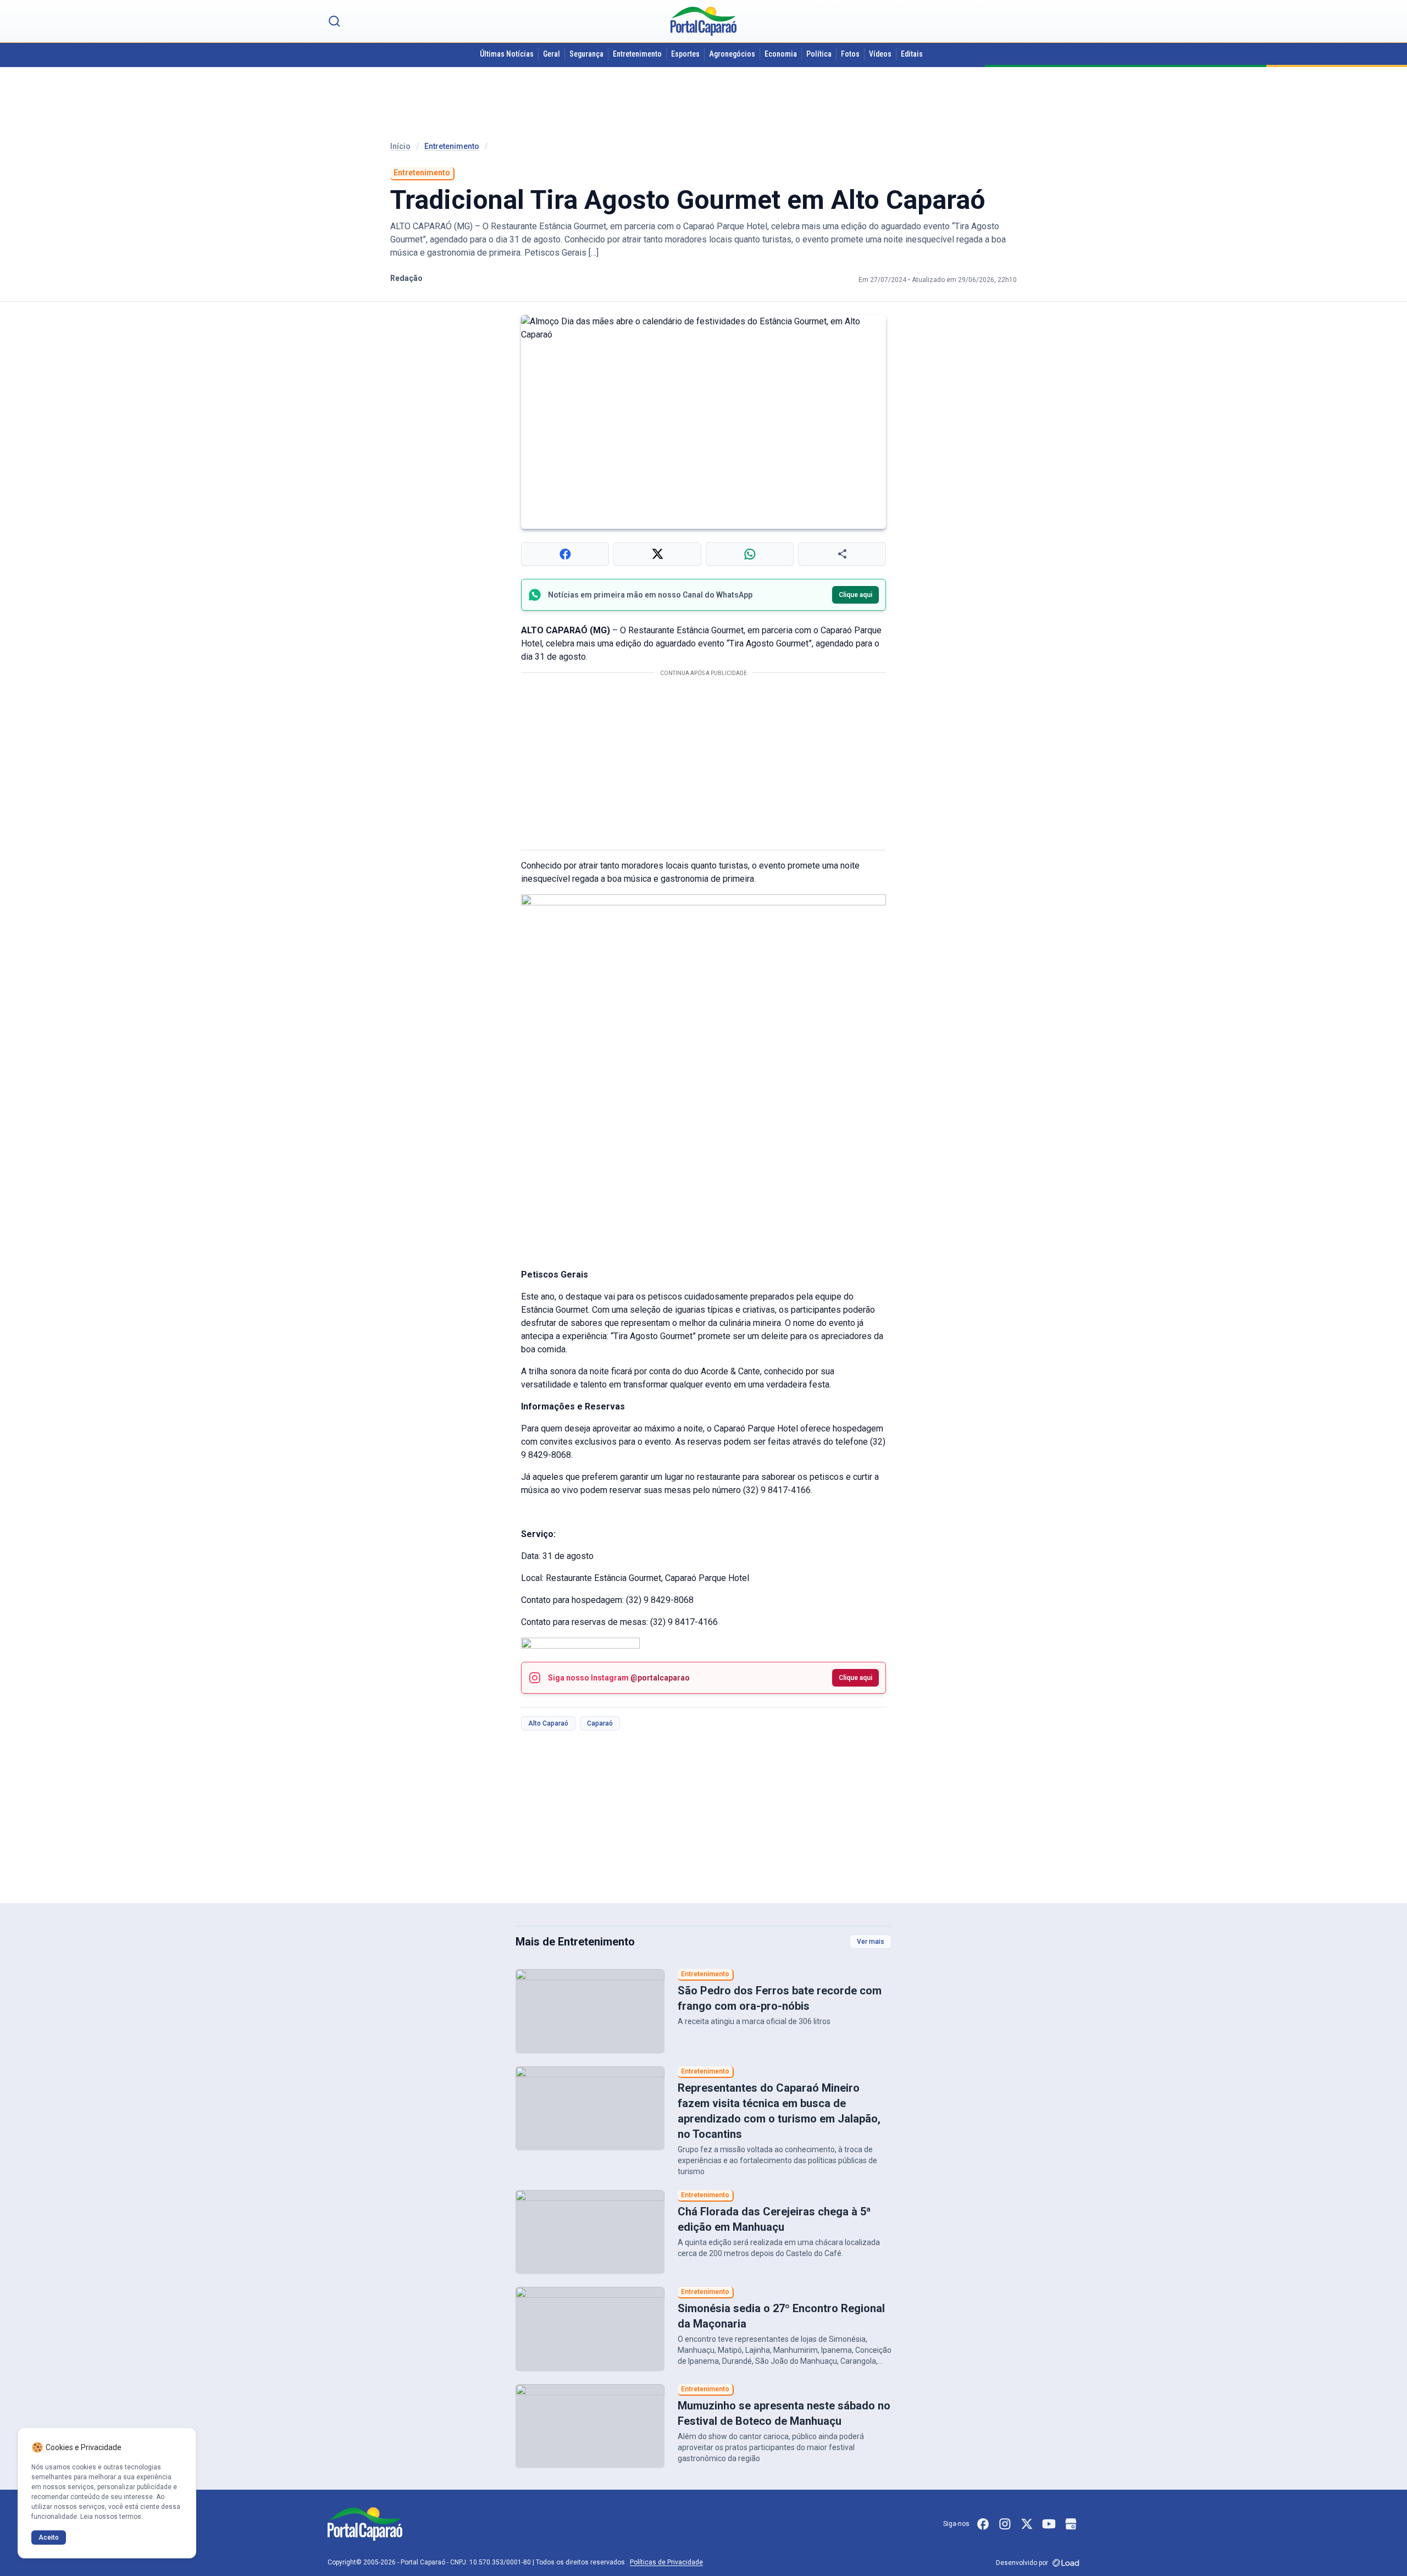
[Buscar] (334, 21)
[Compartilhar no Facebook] (565, 554)
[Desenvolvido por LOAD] (1066, 2563)
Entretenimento (637, 54)
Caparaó (600, 1723)
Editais (912, 54)
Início (400, 146)
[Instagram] (1005, 2524)
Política (819, 54)
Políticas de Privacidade (666, 2562)
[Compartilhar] (842, 554)
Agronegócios (732, 54)
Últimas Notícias (507, 54)
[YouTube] (1049, 2524)
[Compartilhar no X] (657, 554)
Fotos (850, 54)
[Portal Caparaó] (703, 21)
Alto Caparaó (548, 1723)
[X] (1027, 2524)
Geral (552, 54)
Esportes (685, 54)
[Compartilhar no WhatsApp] (750, 554)
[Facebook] (983, 2524)
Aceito (49, 2538)
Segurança (586, 54)
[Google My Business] (1071, 2524)
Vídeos (880, 54)
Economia (781, 54)
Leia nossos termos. (112, 2517)
